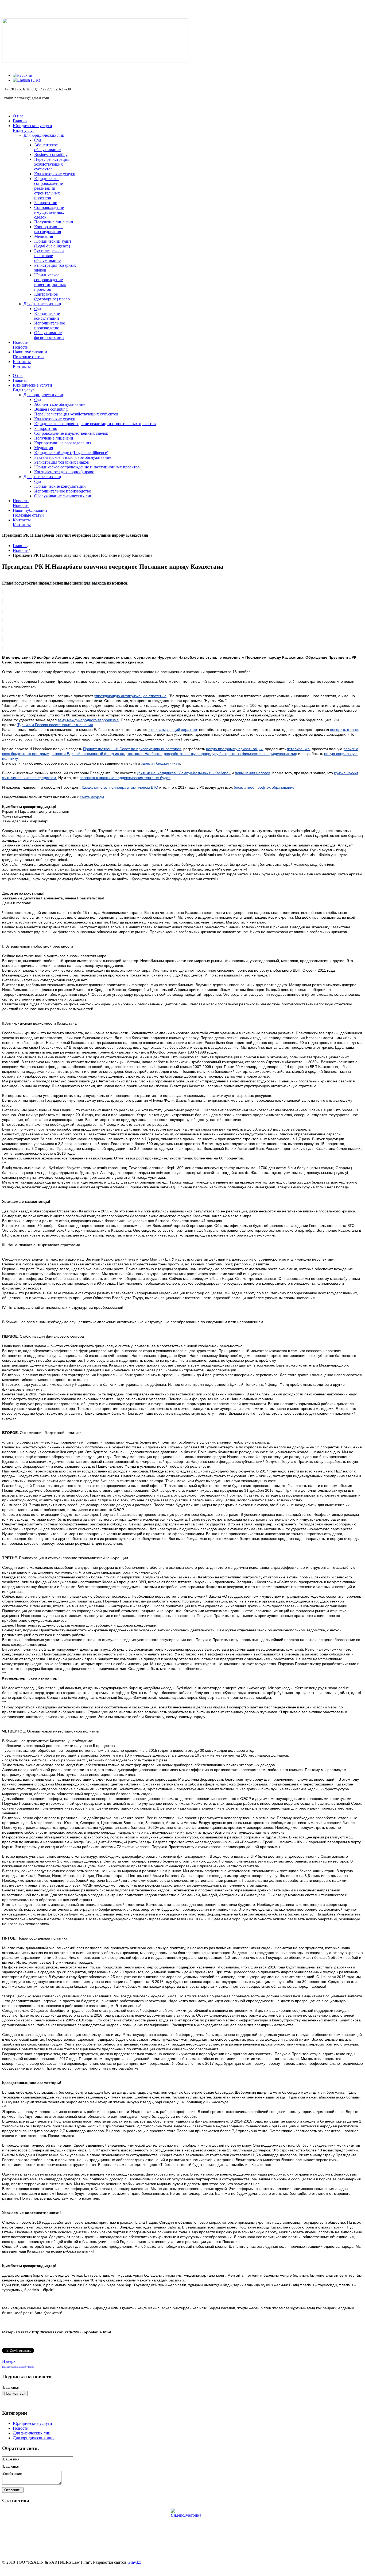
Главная (20, 546)
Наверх (9, 2361)
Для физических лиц (32, 2433)
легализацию (298, 749)
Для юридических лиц (33, 2438)
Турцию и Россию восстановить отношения (55, 725)
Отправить (13, 2490)
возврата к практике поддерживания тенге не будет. (125, 778)
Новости (21, 550)
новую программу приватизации (234, 749)
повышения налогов (253, 773)
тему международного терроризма (88, 720)
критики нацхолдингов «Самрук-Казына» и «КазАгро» (184, 773)
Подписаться (15, 2393)
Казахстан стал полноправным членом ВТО (120, 787)
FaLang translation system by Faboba (18, 2367)
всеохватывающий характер (172, 730)
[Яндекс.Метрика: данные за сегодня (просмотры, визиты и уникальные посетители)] (186, 2513)
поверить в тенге (345, 730)
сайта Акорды (92, 797)
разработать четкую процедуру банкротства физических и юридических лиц (230, 754)
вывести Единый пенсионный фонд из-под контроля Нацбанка (107, 754)
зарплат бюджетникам (161, 763)
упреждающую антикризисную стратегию (130, 696)
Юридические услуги (32, 2423)
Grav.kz (134, 2562)
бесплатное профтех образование (264, 787)
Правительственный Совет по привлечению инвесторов (132, 749)
